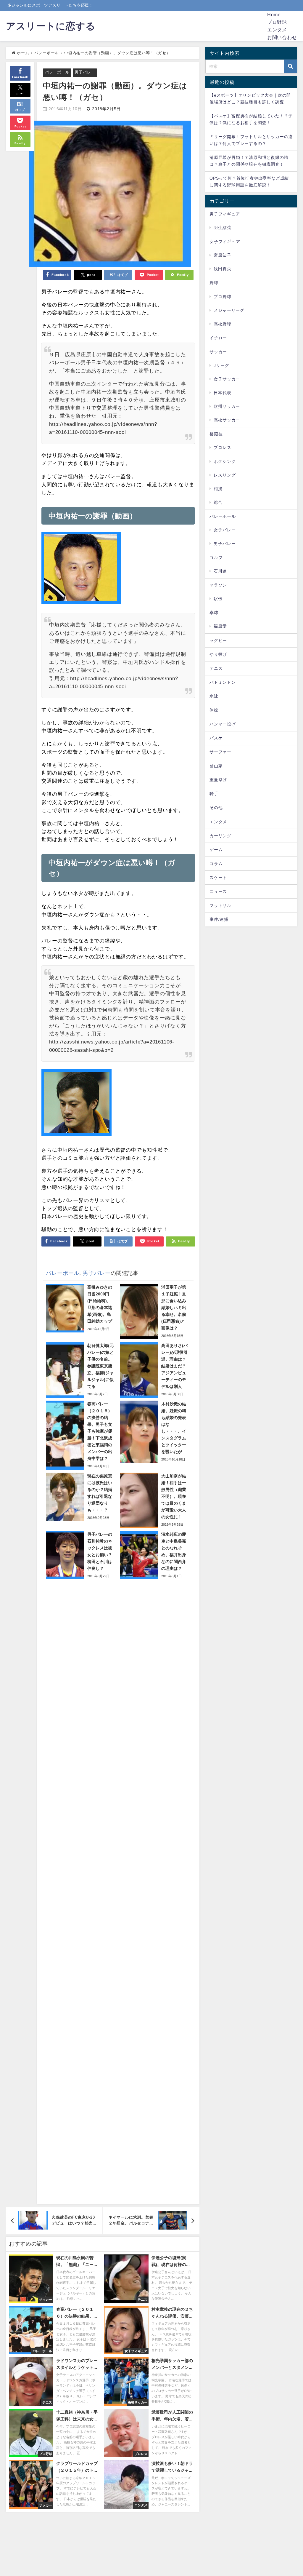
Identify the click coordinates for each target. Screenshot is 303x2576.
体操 (214, 710)
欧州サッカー (227, 406)
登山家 (216, 766)
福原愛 (220, 626)
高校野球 (222, 324)
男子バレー (85, 72)
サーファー (220, 752)
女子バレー (225, 530)
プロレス (222, 448)
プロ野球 (277, 22)
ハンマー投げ (223, 724)
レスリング (225, 475)
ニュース (218, 891)
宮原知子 (222, 255)
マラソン (218, 585)
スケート (218, 878)
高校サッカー (227, 420)
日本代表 (222, 393)
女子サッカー (227, 379)
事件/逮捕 (219, 919)
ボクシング (225, 461)
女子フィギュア (225, 242)
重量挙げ (218, 780)
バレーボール (57, 72)
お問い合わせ (282, 37)
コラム (216, 864)
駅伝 (218, 599)
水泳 (214, 696)
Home (274, 15)
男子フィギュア (225, 214)
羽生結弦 (222, 228)
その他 (216, 808)
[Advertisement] (118, 1889)
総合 (218, 502)
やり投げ (218, 654)
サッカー (218, 352)
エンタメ (277, 30)
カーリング (220, 836)
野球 (214, 283)
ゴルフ (216, 557)
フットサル (220, 905)
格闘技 (216, 434)
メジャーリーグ (229, 310)
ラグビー (218, 640)
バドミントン (223, 682)
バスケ (216, 738)
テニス (216, 668)
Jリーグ (221, 365)
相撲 (218, 489)
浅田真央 (222, 269)
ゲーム (216, 850)
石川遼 (220, 571)
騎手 (214, 794)
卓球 (214, 613)
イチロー (218, 338)
